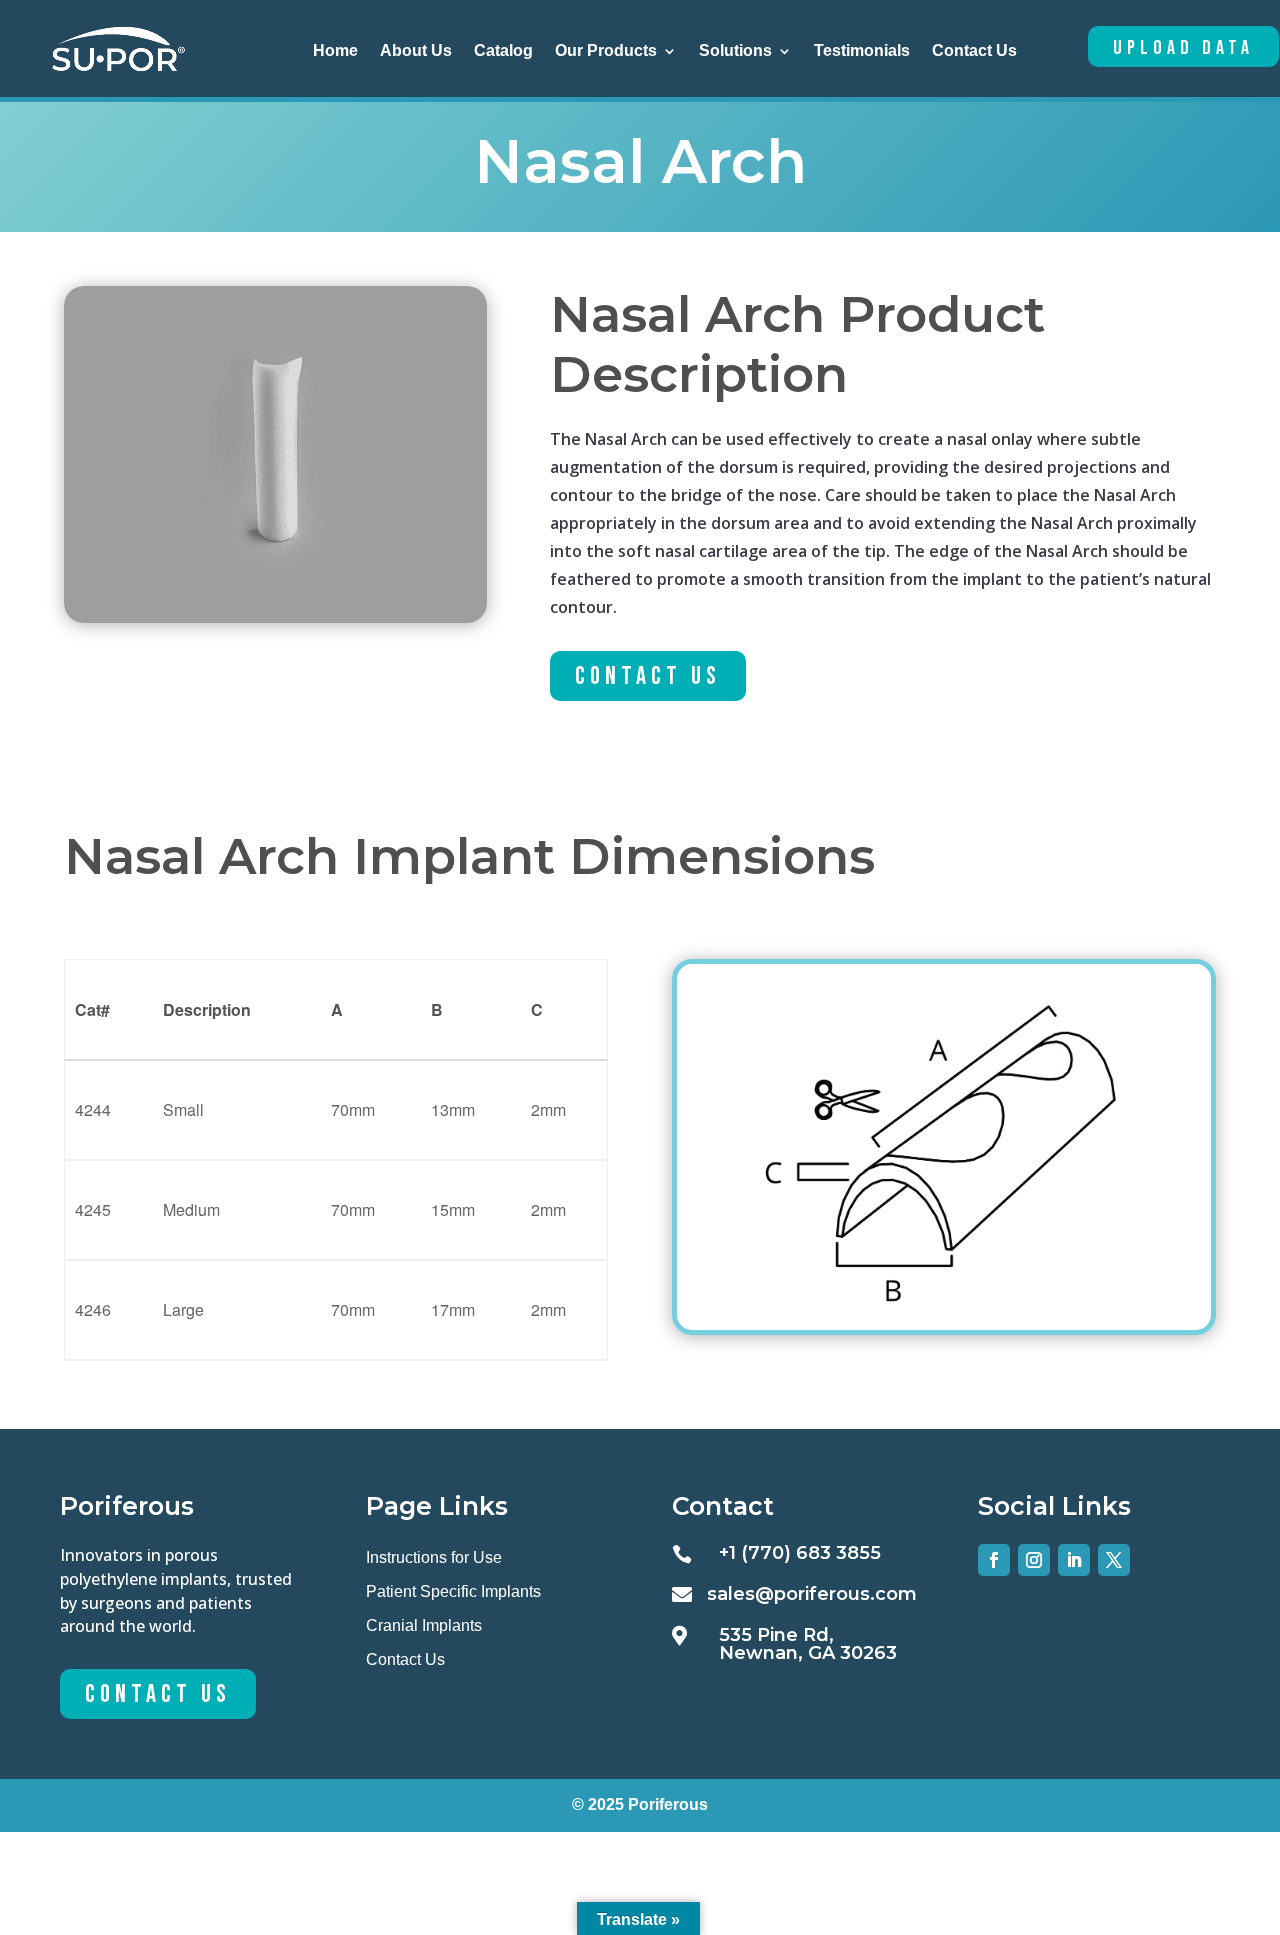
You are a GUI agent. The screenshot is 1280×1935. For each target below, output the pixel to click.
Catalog (503, 51)
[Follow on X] (1114, 1560)
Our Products (606, 51)
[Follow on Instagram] (1034, 1560)
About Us (416, 51)
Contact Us (974, 51)
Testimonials (862, 51)
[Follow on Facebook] (994, 1560)
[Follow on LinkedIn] (1074, 1560)
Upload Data (1183, 48)
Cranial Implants (424, 1625)
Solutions (735, 51)
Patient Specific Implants (453, 1591)
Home (335, 51)
